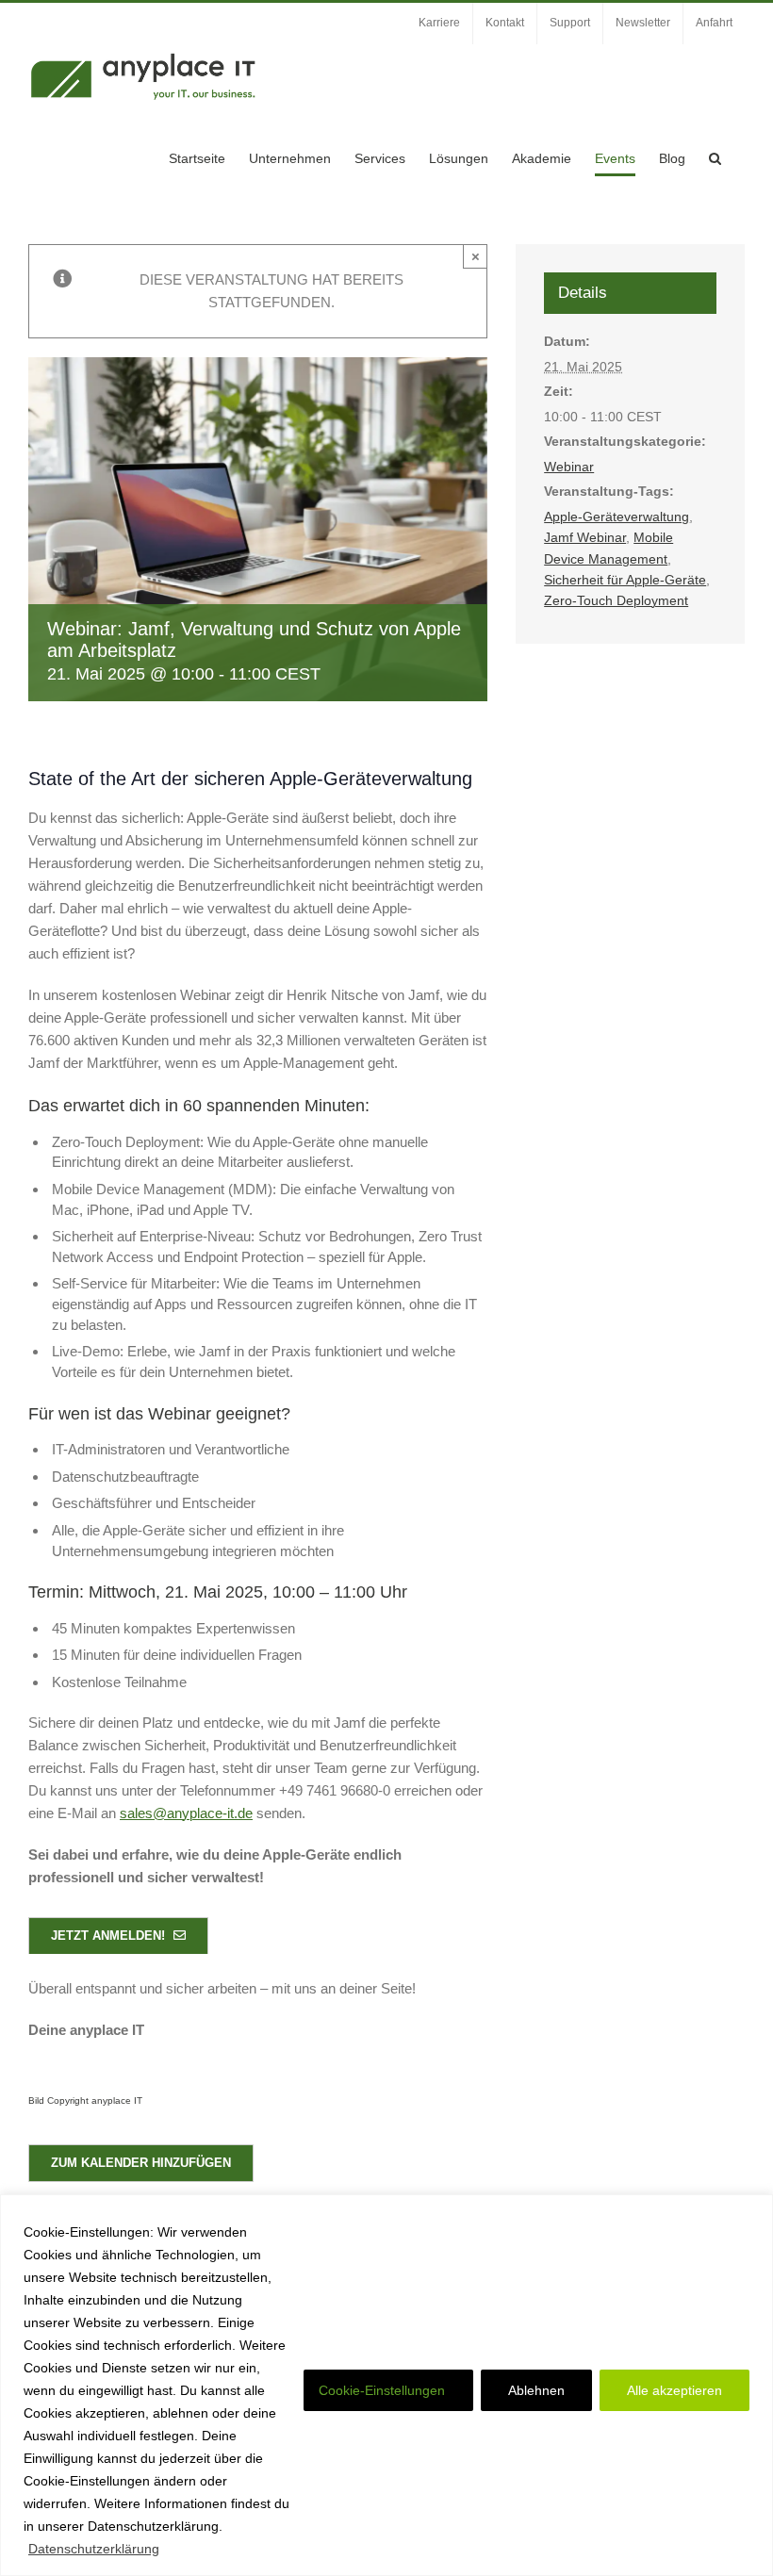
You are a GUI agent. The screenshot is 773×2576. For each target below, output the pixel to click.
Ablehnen (536, 2390)
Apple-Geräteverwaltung (617, 517)
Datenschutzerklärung (94, 2549)
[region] (386, 2385)
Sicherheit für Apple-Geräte (625, 580)
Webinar (569, 467)
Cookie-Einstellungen (382, 2390)
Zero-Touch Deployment (616, 600)
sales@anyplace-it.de (186, 1813)
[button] (715, 158)
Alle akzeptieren (674, 2390)
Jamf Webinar (585, 537)
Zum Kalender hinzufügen (141, 2163)
